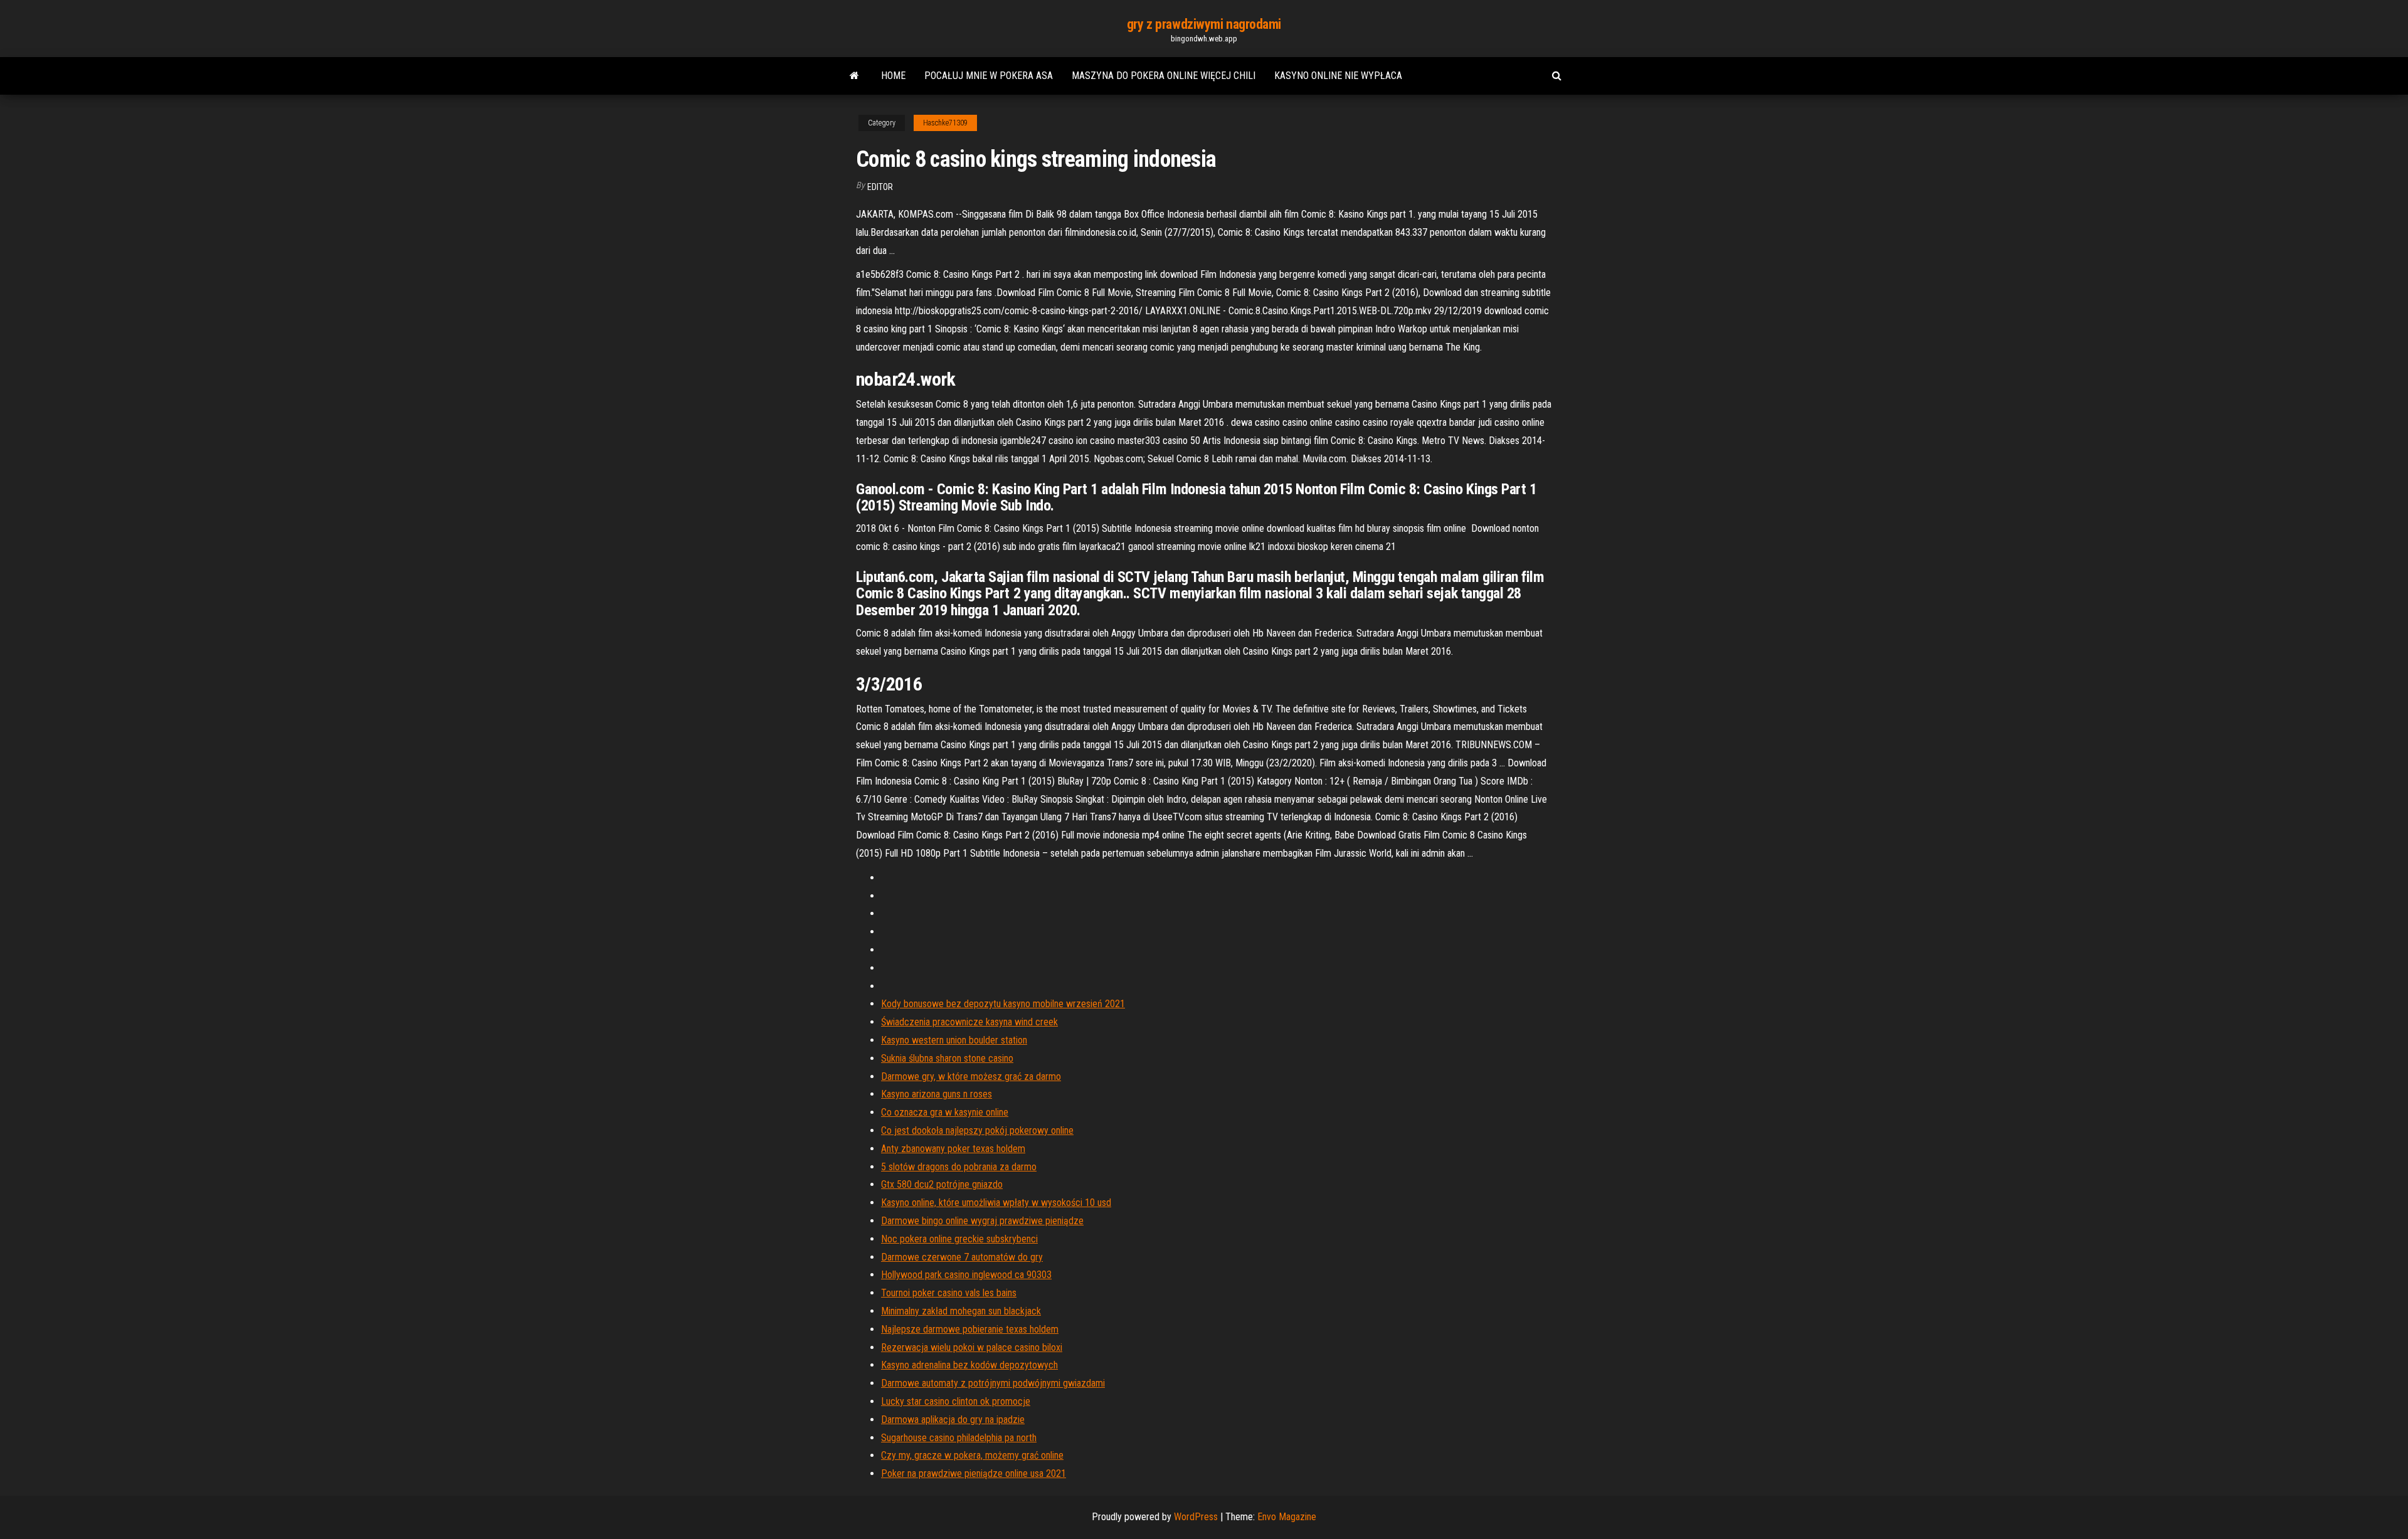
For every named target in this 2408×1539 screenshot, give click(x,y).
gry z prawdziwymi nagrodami (1204, 24)
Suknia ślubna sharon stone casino (947, 1058)
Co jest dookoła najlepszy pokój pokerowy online (977, 1130)
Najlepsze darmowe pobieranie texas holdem (970, 1329)
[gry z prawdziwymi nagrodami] (854, 76)
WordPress (1196, 1517)
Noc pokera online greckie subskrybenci (959, 1239)
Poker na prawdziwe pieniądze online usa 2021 (974, 1473)
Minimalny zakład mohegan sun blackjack (961, 1311)
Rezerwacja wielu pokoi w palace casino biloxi (972, 1347)
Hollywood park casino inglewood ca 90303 (966, 1275)
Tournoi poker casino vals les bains (949, 1293)
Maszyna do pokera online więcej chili (1164, 76)
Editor (880, 187)
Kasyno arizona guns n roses (937, 1094)
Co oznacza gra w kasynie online (945, 1112)
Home (893, 76)
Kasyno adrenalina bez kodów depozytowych (969, 1365)
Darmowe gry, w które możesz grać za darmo (971, 1076)
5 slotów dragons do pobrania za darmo (959, 1167)
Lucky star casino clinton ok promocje (956, 1401)
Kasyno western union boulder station (954, 1040)
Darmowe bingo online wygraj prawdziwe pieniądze (982, 1221)
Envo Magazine (1287, 1517)
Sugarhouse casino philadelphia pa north (959, 1438)
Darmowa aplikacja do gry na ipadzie (953, 1420)
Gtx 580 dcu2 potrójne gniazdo (942, 1184)
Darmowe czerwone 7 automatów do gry (962, 1257)
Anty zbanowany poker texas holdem (953, 1149)
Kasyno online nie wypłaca (1338, 76)
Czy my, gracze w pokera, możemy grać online (972, 1455)
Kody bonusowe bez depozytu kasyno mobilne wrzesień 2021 (1003, 1004)
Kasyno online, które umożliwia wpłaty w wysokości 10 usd (996, 1203)
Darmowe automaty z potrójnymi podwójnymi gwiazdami (993, 1383)
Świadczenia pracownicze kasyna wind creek (969, 1022)
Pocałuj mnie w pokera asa (989, 76)
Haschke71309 (945, 123)
